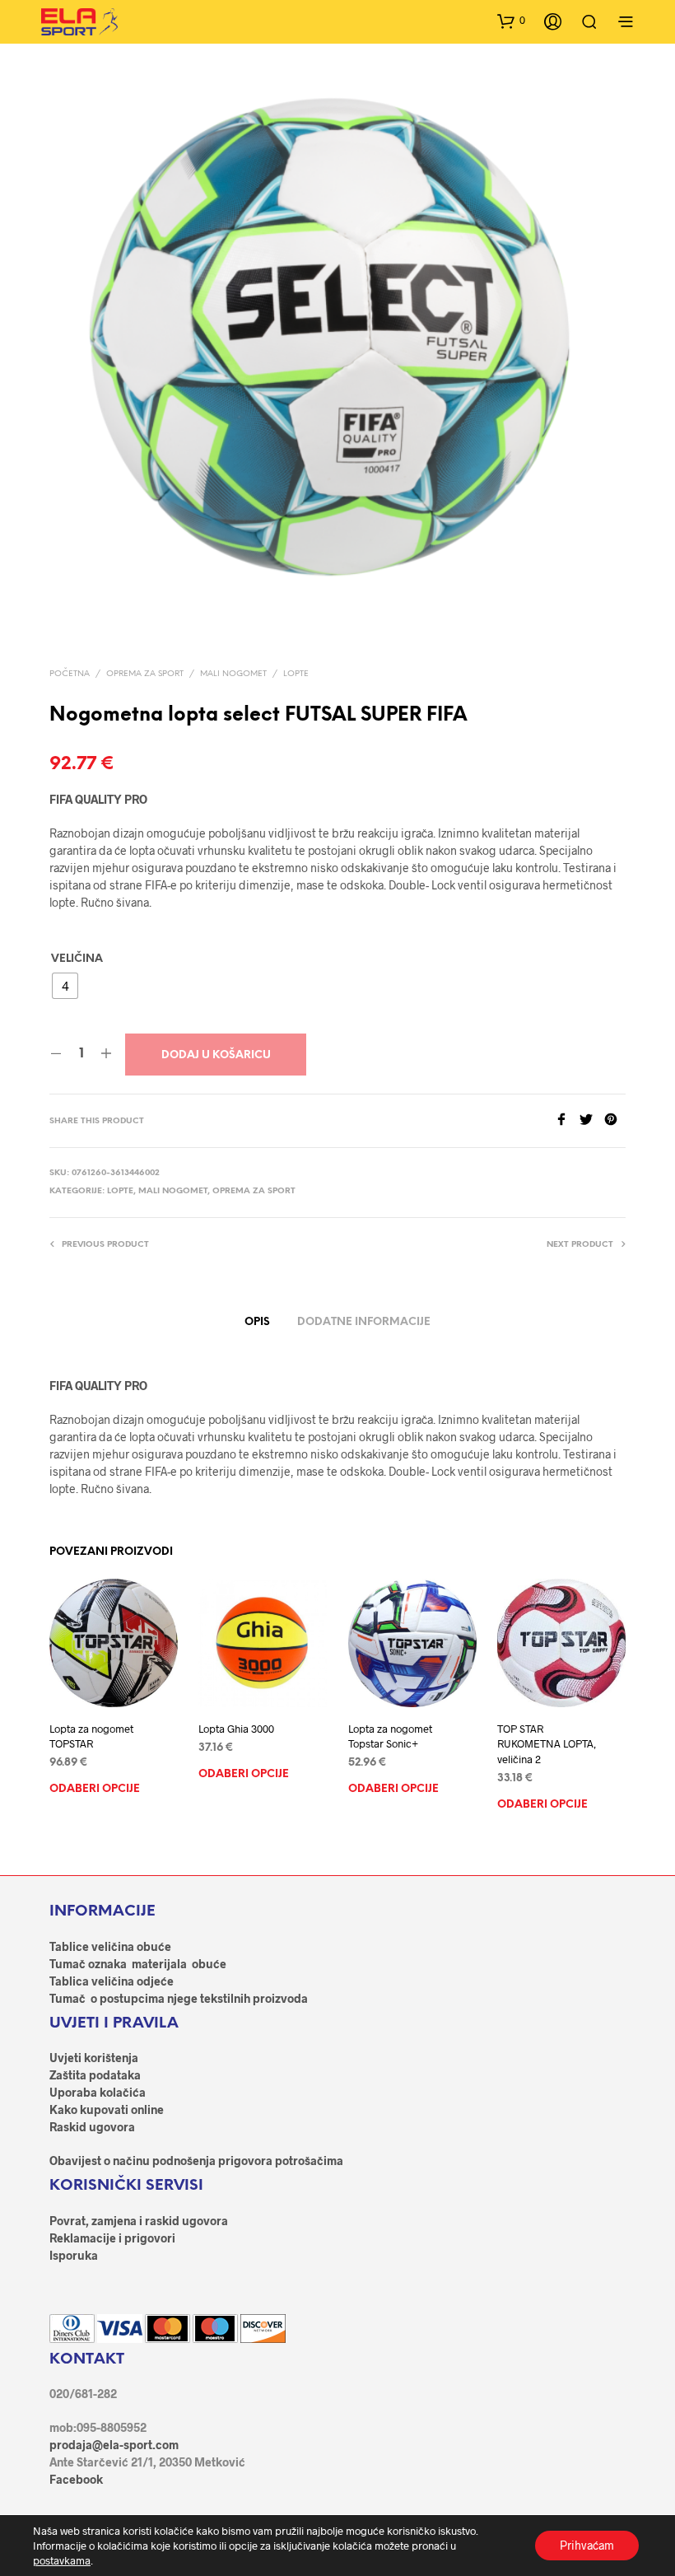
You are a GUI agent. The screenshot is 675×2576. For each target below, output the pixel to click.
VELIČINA (77, 959)
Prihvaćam (587, 2545)
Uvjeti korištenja (94, 2058)
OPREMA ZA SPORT (145, 674)
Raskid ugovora (92, 2127)
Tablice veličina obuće (110, 1946)
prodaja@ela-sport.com (114, 2445)
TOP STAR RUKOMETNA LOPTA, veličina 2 (547, 1744)
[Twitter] (592, 1120)
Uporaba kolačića (98, 2092)
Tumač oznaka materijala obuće (138, 1964)
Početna (70, 674)
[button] (511, 21)
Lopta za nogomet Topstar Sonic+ (390, 1737)
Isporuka (74, 2255)
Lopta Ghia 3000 (236, 1729)
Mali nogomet (233, 674)
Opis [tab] (257, 1322)
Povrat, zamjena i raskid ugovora (139, 2221)
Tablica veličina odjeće (112, 1981)
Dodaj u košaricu (216, 1055)
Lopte (296, 674)
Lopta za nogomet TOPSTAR (91, 1737)
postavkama (62, 2560)
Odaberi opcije (95, 1790)
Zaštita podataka (95, 2075)
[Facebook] (567, 1120)
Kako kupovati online (107, 2109)
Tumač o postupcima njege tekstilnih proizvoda (179, 1998)
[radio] (65, 986)
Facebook (76, 2479)
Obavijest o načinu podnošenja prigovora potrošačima (196, 2161)
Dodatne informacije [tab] (364, 1322)
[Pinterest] (615, 1120)
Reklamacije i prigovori (112, 2238)
